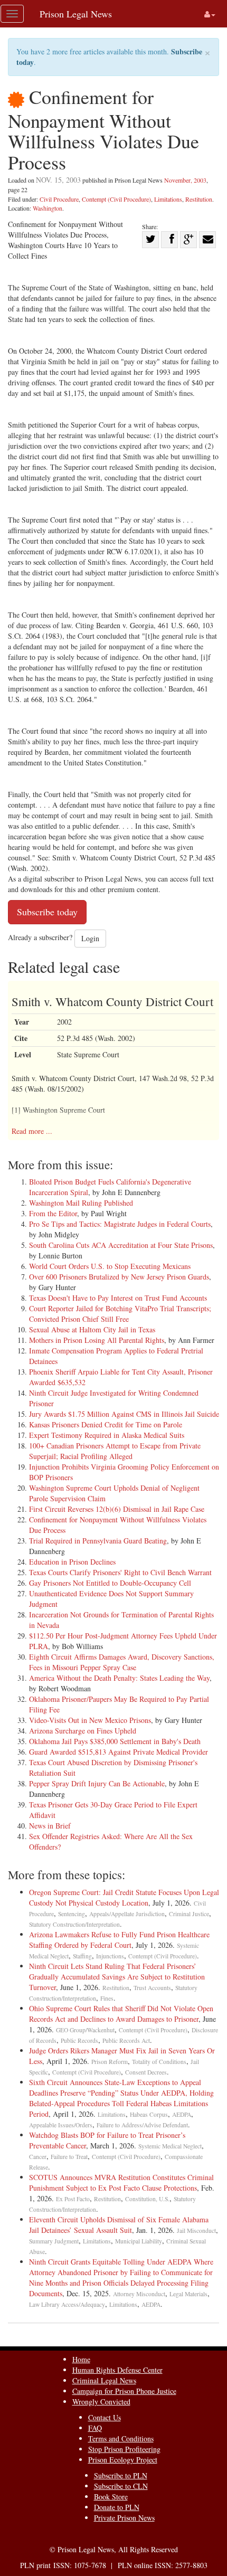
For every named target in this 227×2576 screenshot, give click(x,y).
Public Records (79, 2040)
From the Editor (53, 1213)
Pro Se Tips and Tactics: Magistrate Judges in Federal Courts (120, 1224)
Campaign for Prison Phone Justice (124, 2391)
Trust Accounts (152, 1988)
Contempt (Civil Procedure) (116, 199)
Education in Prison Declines (72, 1562)
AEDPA (182, 2114)
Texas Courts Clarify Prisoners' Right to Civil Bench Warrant (120, 1572)
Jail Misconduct (196, 2231)
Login (90, 938)
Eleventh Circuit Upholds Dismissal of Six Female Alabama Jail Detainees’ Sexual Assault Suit (119, 2225)
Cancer (38, 2157)
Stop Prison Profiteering (124, 2449)
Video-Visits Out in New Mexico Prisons (90, 1720)
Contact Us (105, 2417)
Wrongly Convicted (101, 2402)
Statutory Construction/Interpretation (74, 1924)
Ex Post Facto (73, 2199)
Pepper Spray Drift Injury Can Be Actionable (97, 1783)
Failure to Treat (69, 2157)
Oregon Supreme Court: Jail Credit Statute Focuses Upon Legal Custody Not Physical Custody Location (124, 1897)
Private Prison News (124, 2518)
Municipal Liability (139, 2241)
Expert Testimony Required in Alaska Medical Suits (107, 1435)
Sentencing (72, 1914)
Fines (107, 1998)
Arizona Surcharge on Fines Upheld (83, 1731)
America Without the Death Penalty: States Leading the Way (119, 1678)
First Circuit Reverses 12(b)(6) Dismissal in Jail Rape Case (117, 1509)
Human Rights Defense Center (117, 2370)
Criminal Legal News (104, 2380)
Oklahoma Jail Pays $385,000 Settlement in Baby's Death (115, 1741)
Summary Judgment (54, 2241)
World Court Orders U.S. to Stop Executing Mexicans (110, 1266)
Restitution (199, 199)
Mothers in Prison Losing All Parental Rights (97, 1340)
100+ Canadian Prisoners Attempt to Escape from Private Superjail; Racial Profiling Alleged (115, 1451)
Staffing (82, 1956)
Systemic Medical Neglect (170, 2146)
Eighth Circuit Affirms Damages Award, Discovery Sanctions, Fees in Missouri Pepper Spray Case (122, 1662)
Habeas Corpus (149, 2114)
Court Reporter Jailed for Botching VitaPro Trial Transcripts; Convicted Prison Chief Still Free (120, 1314)
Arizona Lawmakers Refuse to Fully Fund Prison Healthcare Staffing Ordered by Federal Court (119, 1940)
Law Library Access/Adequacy (67, 2304)
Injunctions (110, 1956)
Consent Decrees (146, 2072)
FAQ (95, 2428)
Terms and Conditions (121, 2438)
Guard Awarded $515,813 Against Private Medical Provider (119, 1752)
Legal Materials (188, 2294)
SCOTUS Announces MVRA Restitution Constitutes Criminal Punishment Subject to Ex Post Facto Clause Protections (121, 2182)
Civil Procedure (59, 199)
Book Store (111, 2497)
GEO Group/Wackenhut (85, 2030)
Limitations (168, 199)
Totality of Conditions (159, 2062)
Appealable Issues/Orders (61, 2125)
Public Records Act (126, 2040)
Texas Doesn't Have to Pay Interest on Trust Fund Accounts (118, 1298)
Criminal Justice (189, 1914)
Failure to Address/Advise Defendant (142, 2125)
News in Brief (50, 1826)
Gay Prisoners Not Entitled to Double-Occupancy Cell (110, 1583)
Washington (48, 208)
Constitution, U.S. (147, 2199)
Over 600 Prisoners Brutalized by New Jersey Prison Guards (119, 1277)
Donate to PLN (117, 2507)
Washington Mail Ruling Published (81, 1203)
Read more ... (32, 1131)
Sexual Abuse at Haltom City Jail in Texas (92, 1329)
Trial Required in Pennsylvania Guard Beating (98, 1541)
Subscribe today (47, 912)
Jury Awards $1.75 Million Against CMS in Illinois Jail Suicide (124, 1414)
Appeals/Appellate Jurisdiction (127, 1914)
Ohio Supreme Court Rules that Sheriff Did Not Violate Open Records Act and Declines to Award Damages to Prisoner (121, 2014)
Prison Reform (110, 2062)
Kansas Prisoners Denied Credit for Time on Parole (106, 1424)
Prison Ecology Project (123, 2460)
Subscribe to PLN (121, 2475)
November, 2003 (185, 180)
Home (81, 2359)
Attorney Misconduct (139, 2294)
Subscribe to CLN (121, 2486)
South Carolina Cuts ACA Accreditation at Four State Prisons (121, 1245)
